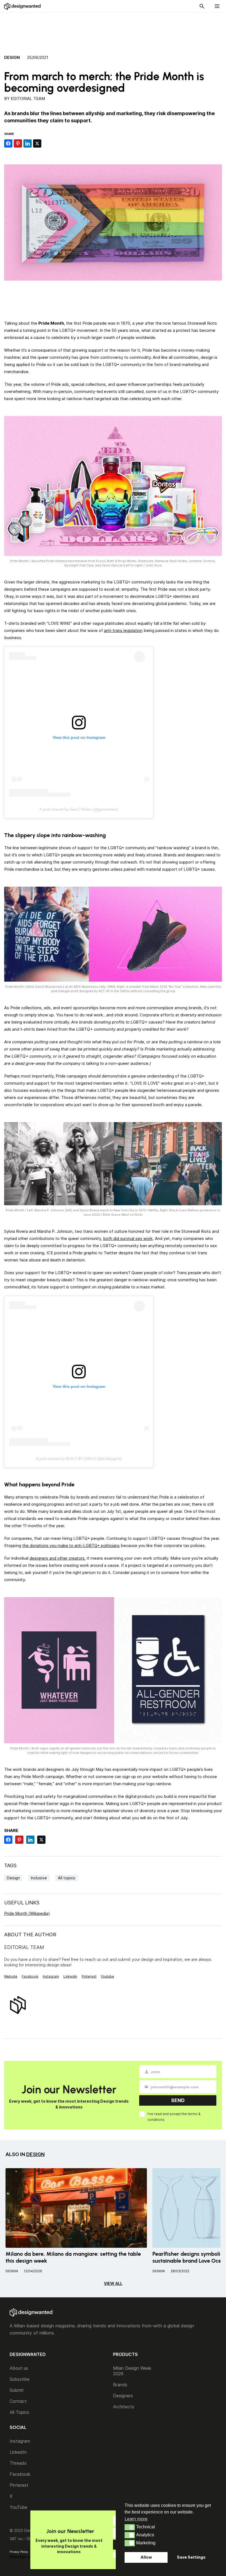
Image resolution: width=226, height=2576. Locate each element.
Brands (120, 2385)
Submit (17, 2390)
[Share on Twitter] (37, 143)
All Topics (19, 2412)
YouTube (18, 2507)
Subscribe (20, 2379)
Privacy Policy (19, 2552)
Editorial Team (28, 98)
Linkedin (70, 1976)
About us (19, 2368)
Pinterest (89, 1976)
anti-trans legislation (123, 630)
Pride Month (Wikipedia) (27, 1913)
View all (113, 2283)
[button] (130, 2527)
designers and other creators (57, 1558)
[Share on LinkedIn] (28, 143)
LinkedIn (18, 2452)
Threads (18, 2463)
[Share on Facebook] (8, 143)
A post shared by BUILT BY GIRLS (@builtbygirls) (79, 1459)
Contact (18, 2401)
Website (11, 1976)
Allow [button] (146, 2557)
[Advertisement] (113, 31)
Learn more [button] (136, 2519)
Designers (123, 2396)
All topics (67, 1878)
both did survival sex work (128, 1238)
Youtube (107, 1976)
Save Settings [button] (191, 2557)
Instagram (51, 1976)
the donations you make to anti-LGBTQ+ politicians (71, 1545)
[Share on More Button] (47, 143)
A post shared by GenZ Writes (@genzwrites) (79, 809)
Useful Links (22, 1903)
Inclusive (39, 1878)
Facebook (30, 1976)
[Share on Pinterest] (18, 143)
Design (12, 58)
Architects (124, 2407)
